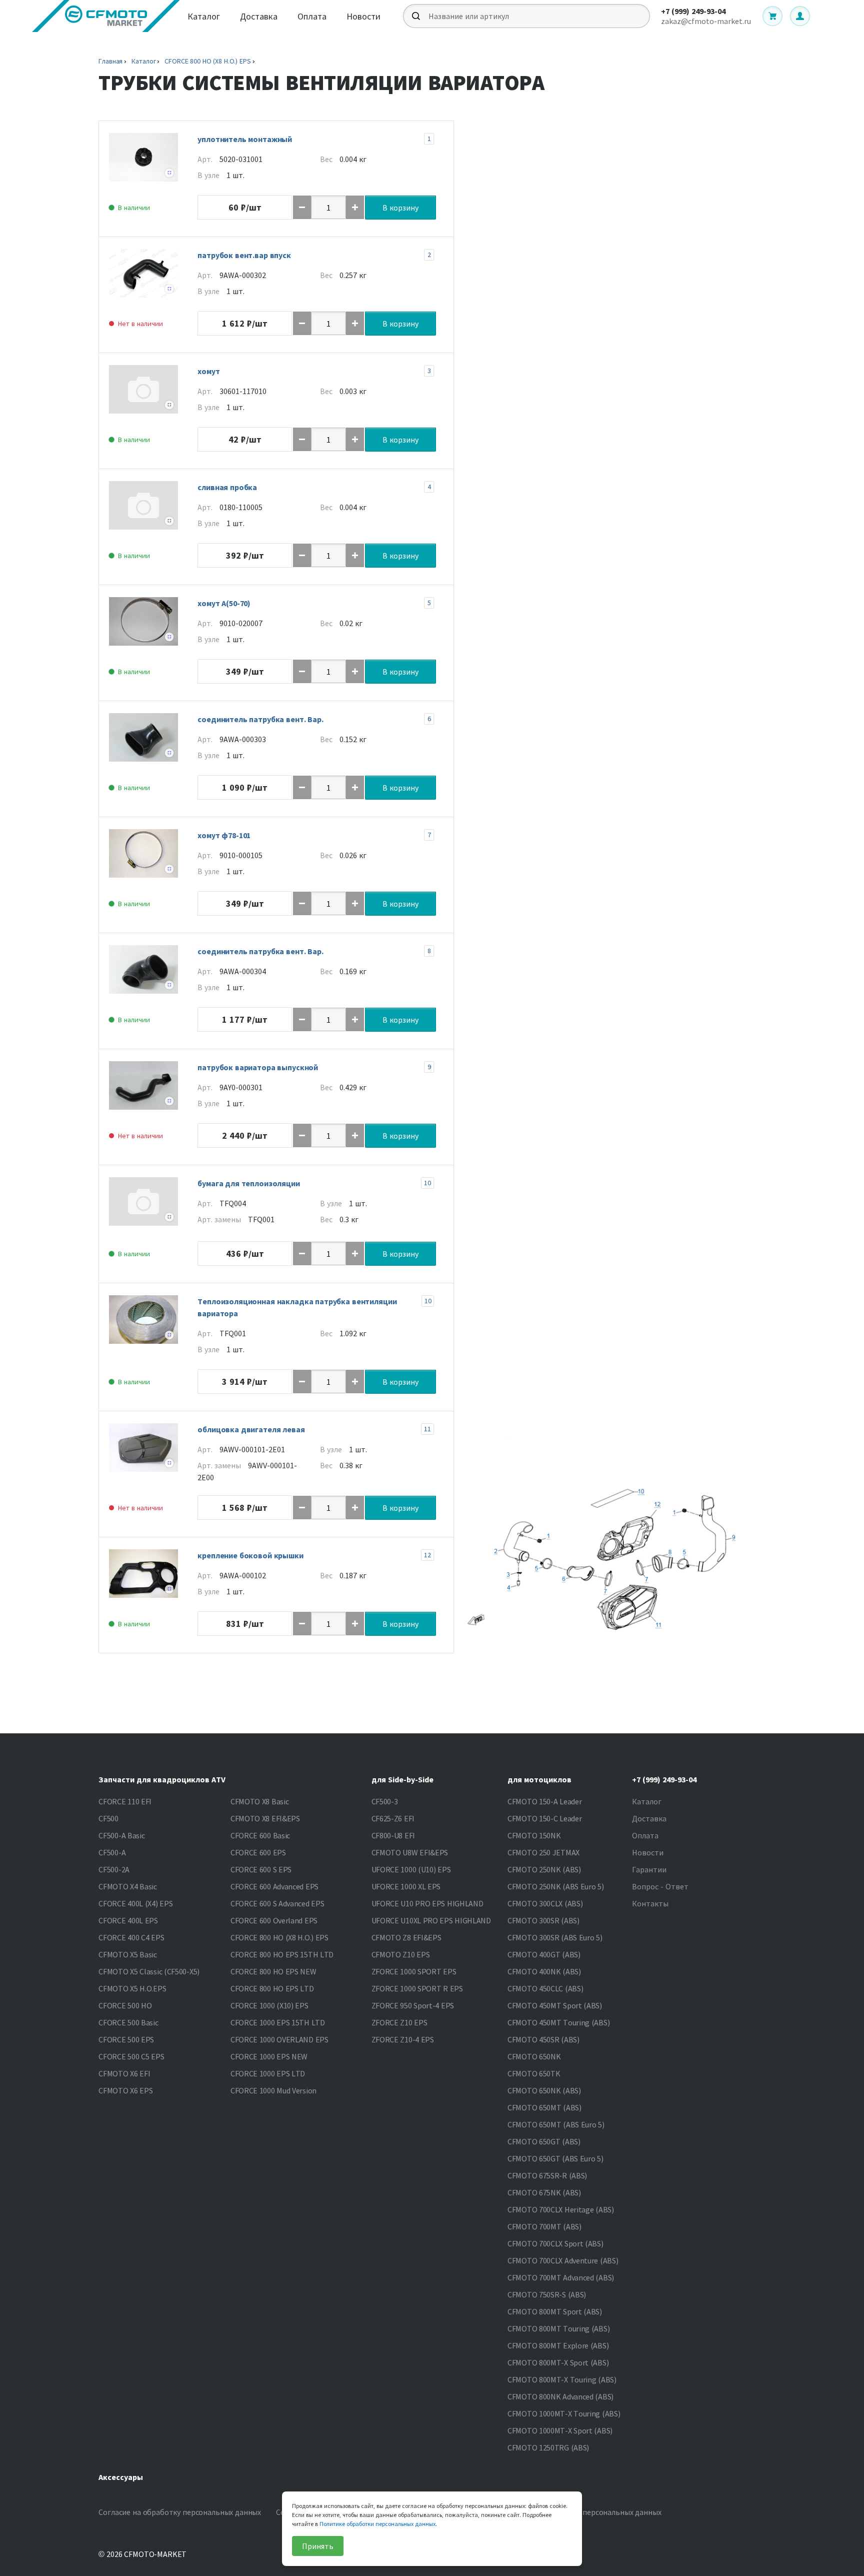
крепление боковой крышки (250, 1555)
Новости (363, 16)
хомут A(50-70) (224, 603)
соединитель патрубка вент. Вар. (260, 719)
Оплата (312, 16)
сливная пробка (227, 487)
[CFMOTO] (106, 16)
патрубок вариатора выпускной (258, 1067)
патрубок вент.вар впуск (244, 255)
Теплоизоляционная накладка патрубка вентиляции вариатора (297, 1307)
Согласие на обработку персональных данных (180, 2512)
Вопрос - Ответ (660, 1886)
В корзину (400, 208)
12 (427, 1555)
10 (427, 1183)
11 (427, 1429)
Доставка (259, 16)
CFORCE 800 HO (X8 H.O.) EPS (207, 61)
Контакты (650, 1903)
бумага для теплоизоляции (248, 1183)
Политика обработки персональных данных (583, 2512)
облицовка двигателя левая (251, 1429)
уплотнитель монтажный (245, 139)
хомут (208, 371)
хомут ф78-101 (224, 835)
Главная (110, 61)
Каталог (204, 16)
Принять (318, 2546)
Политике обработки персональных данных (377, 2524)
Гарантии (649, 1869)
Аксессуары (121, 2477)
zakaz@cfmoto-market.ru (706, 21)
